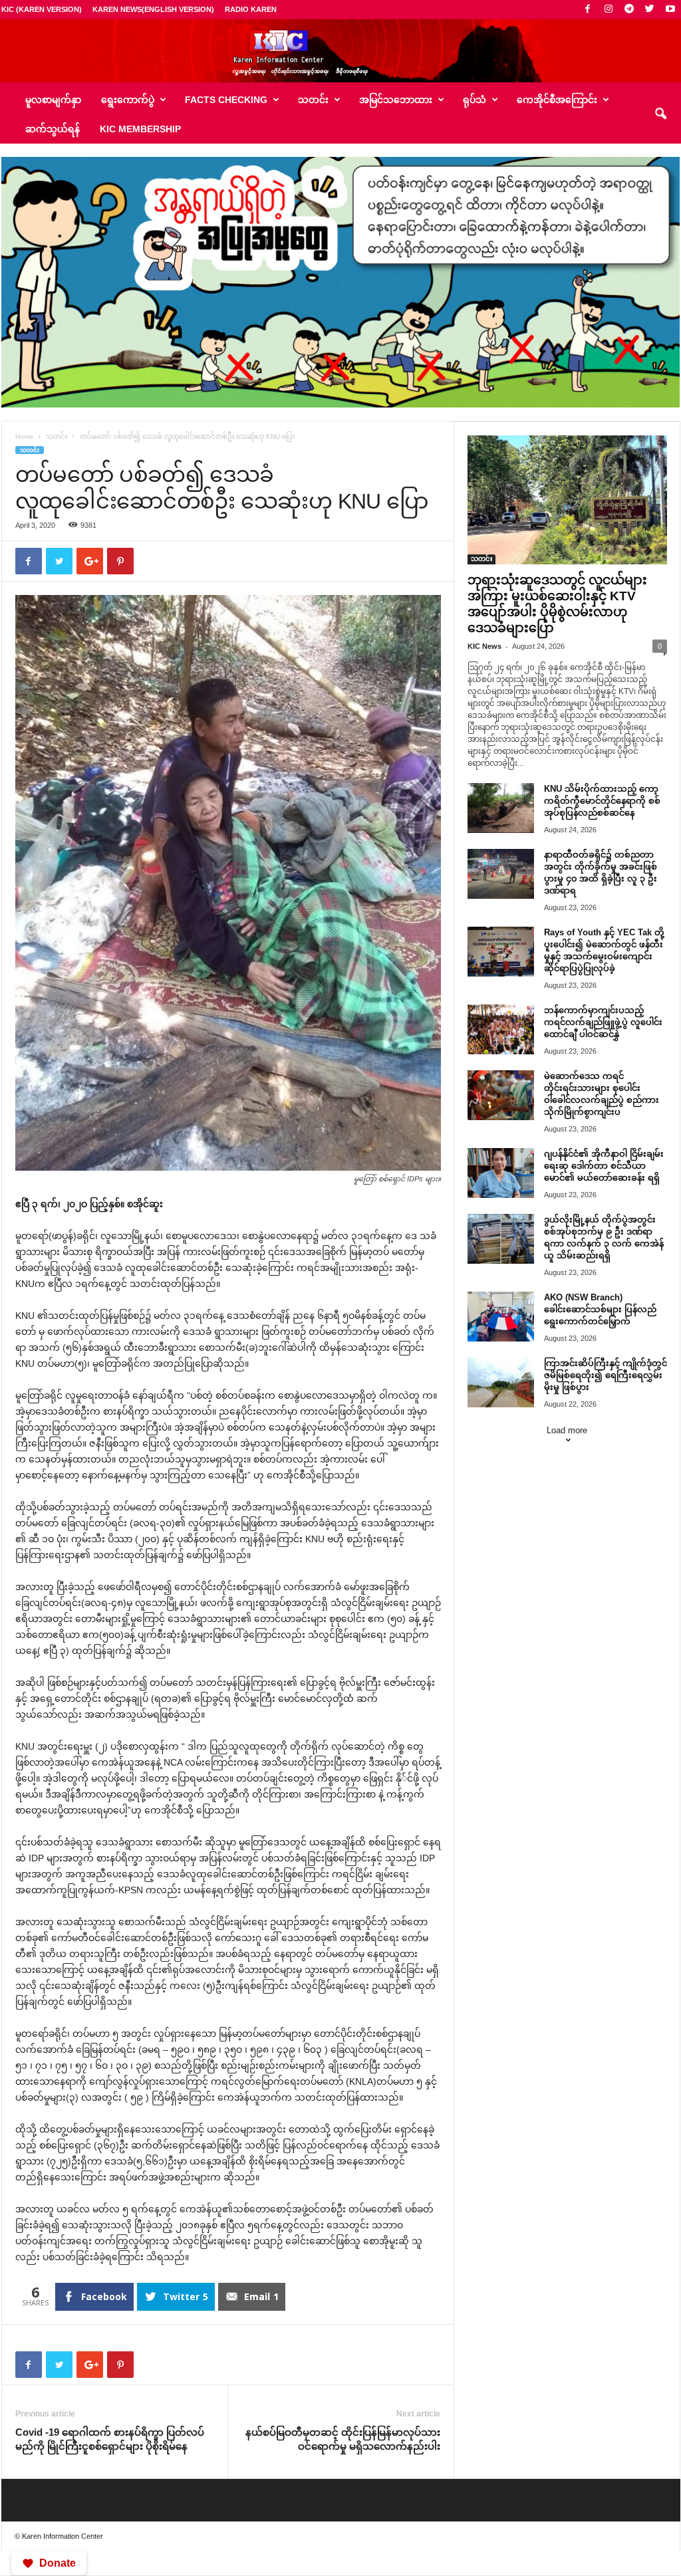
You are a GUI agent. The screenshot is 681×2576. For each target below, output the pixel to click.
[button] (660, 114)
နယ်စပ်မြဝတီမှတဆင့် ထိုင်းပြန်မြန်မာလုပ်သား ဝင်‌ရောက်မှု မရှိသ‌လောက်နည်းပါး (343, 2439)
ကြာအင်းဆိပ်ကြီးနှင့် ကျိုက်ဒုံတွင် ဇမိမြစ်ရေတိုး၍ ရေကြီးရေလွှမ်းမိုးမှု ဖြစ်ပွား (606, 1375)
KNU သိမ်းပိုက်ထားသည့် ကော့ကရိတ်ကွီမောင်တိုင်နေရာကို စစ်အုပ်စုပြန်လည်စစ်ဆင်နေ (602, 801)
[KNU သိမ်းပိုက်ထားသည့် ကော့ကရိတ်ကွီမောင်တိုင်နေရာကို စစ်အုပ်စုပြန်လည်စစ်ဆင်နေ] (501, 808)
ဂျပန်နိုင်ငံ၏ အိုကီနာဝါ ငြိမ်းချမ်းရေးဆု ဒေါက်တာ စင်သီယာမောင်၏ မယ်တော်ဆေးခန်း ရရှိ (604, 1166)
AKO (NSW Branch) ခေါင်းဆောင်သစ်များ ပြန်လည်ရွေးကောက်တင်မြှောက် (600, 1309)
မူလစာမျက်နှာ (53, 100)
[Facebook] (588, 10)
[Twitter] (650, 10)
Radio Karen (251, 9)
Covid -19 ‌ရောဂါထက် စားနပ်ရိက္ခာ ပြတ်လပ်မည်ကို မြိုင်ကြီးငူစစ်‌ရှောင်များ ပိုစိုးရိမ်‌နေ (110, 2439)
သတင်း (57, 436)
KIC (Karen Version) (42, 9)
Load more (567, 1430)
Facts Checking (226, 100)
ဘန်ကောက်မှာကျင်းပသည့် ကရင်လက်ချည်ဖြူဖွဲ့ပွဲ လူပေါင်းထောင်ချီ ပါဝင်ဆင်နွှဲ (603, 1022)
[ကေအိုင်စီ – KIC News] (340, 51)
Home (24, 436)
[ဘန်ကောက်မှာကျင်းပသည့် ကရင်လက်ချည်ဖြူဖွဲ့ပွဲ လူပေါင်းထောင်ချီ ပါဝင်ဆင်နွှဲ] (501, 1029)
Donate (58, 2563)
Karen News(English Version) (153, 9)
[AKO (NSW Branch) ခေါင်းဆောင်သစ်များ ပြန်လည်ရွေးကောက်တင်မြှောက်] (501, 1317)
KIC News (484, 646)
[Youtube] (670, 10)
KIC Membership (140, 129)
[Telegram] (629, 10)
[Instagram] (609, 10)
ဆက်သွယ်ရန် (53, 129)
